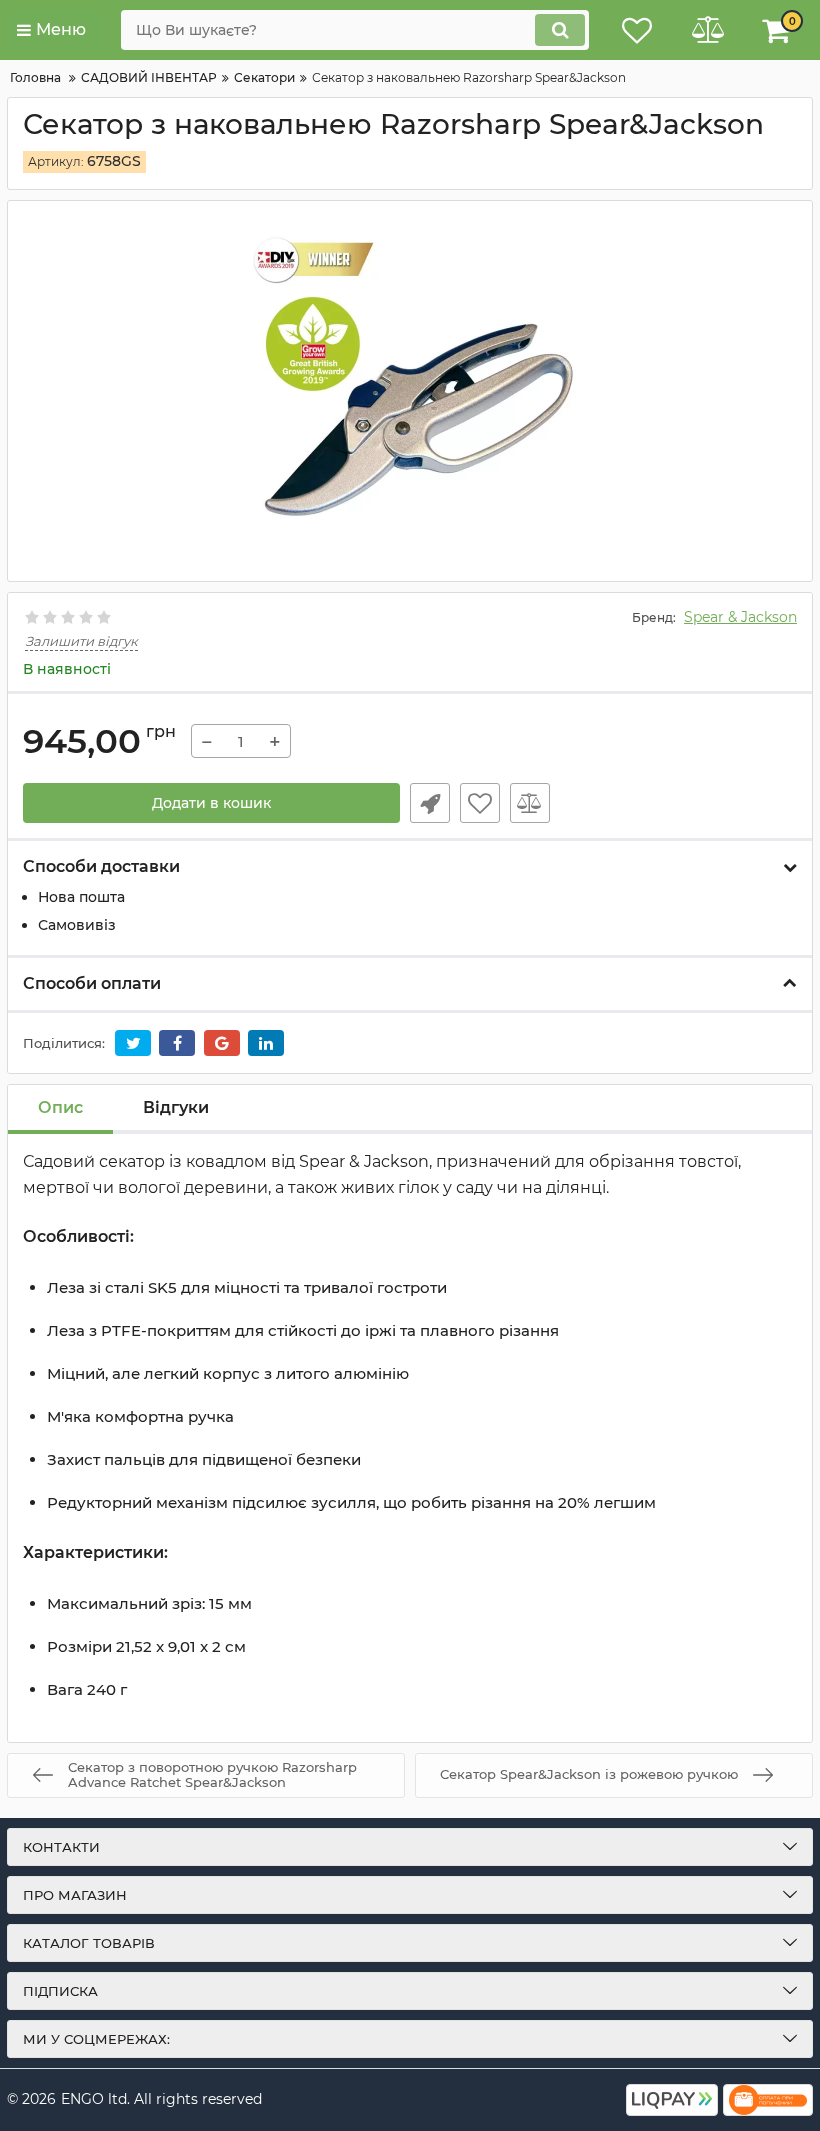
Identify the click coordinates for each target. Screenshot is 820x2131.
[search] (560, 30)
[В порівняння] (530, 803)
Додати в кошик (211, 803)
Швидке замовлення (430, 803)
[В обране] (480, 803)
